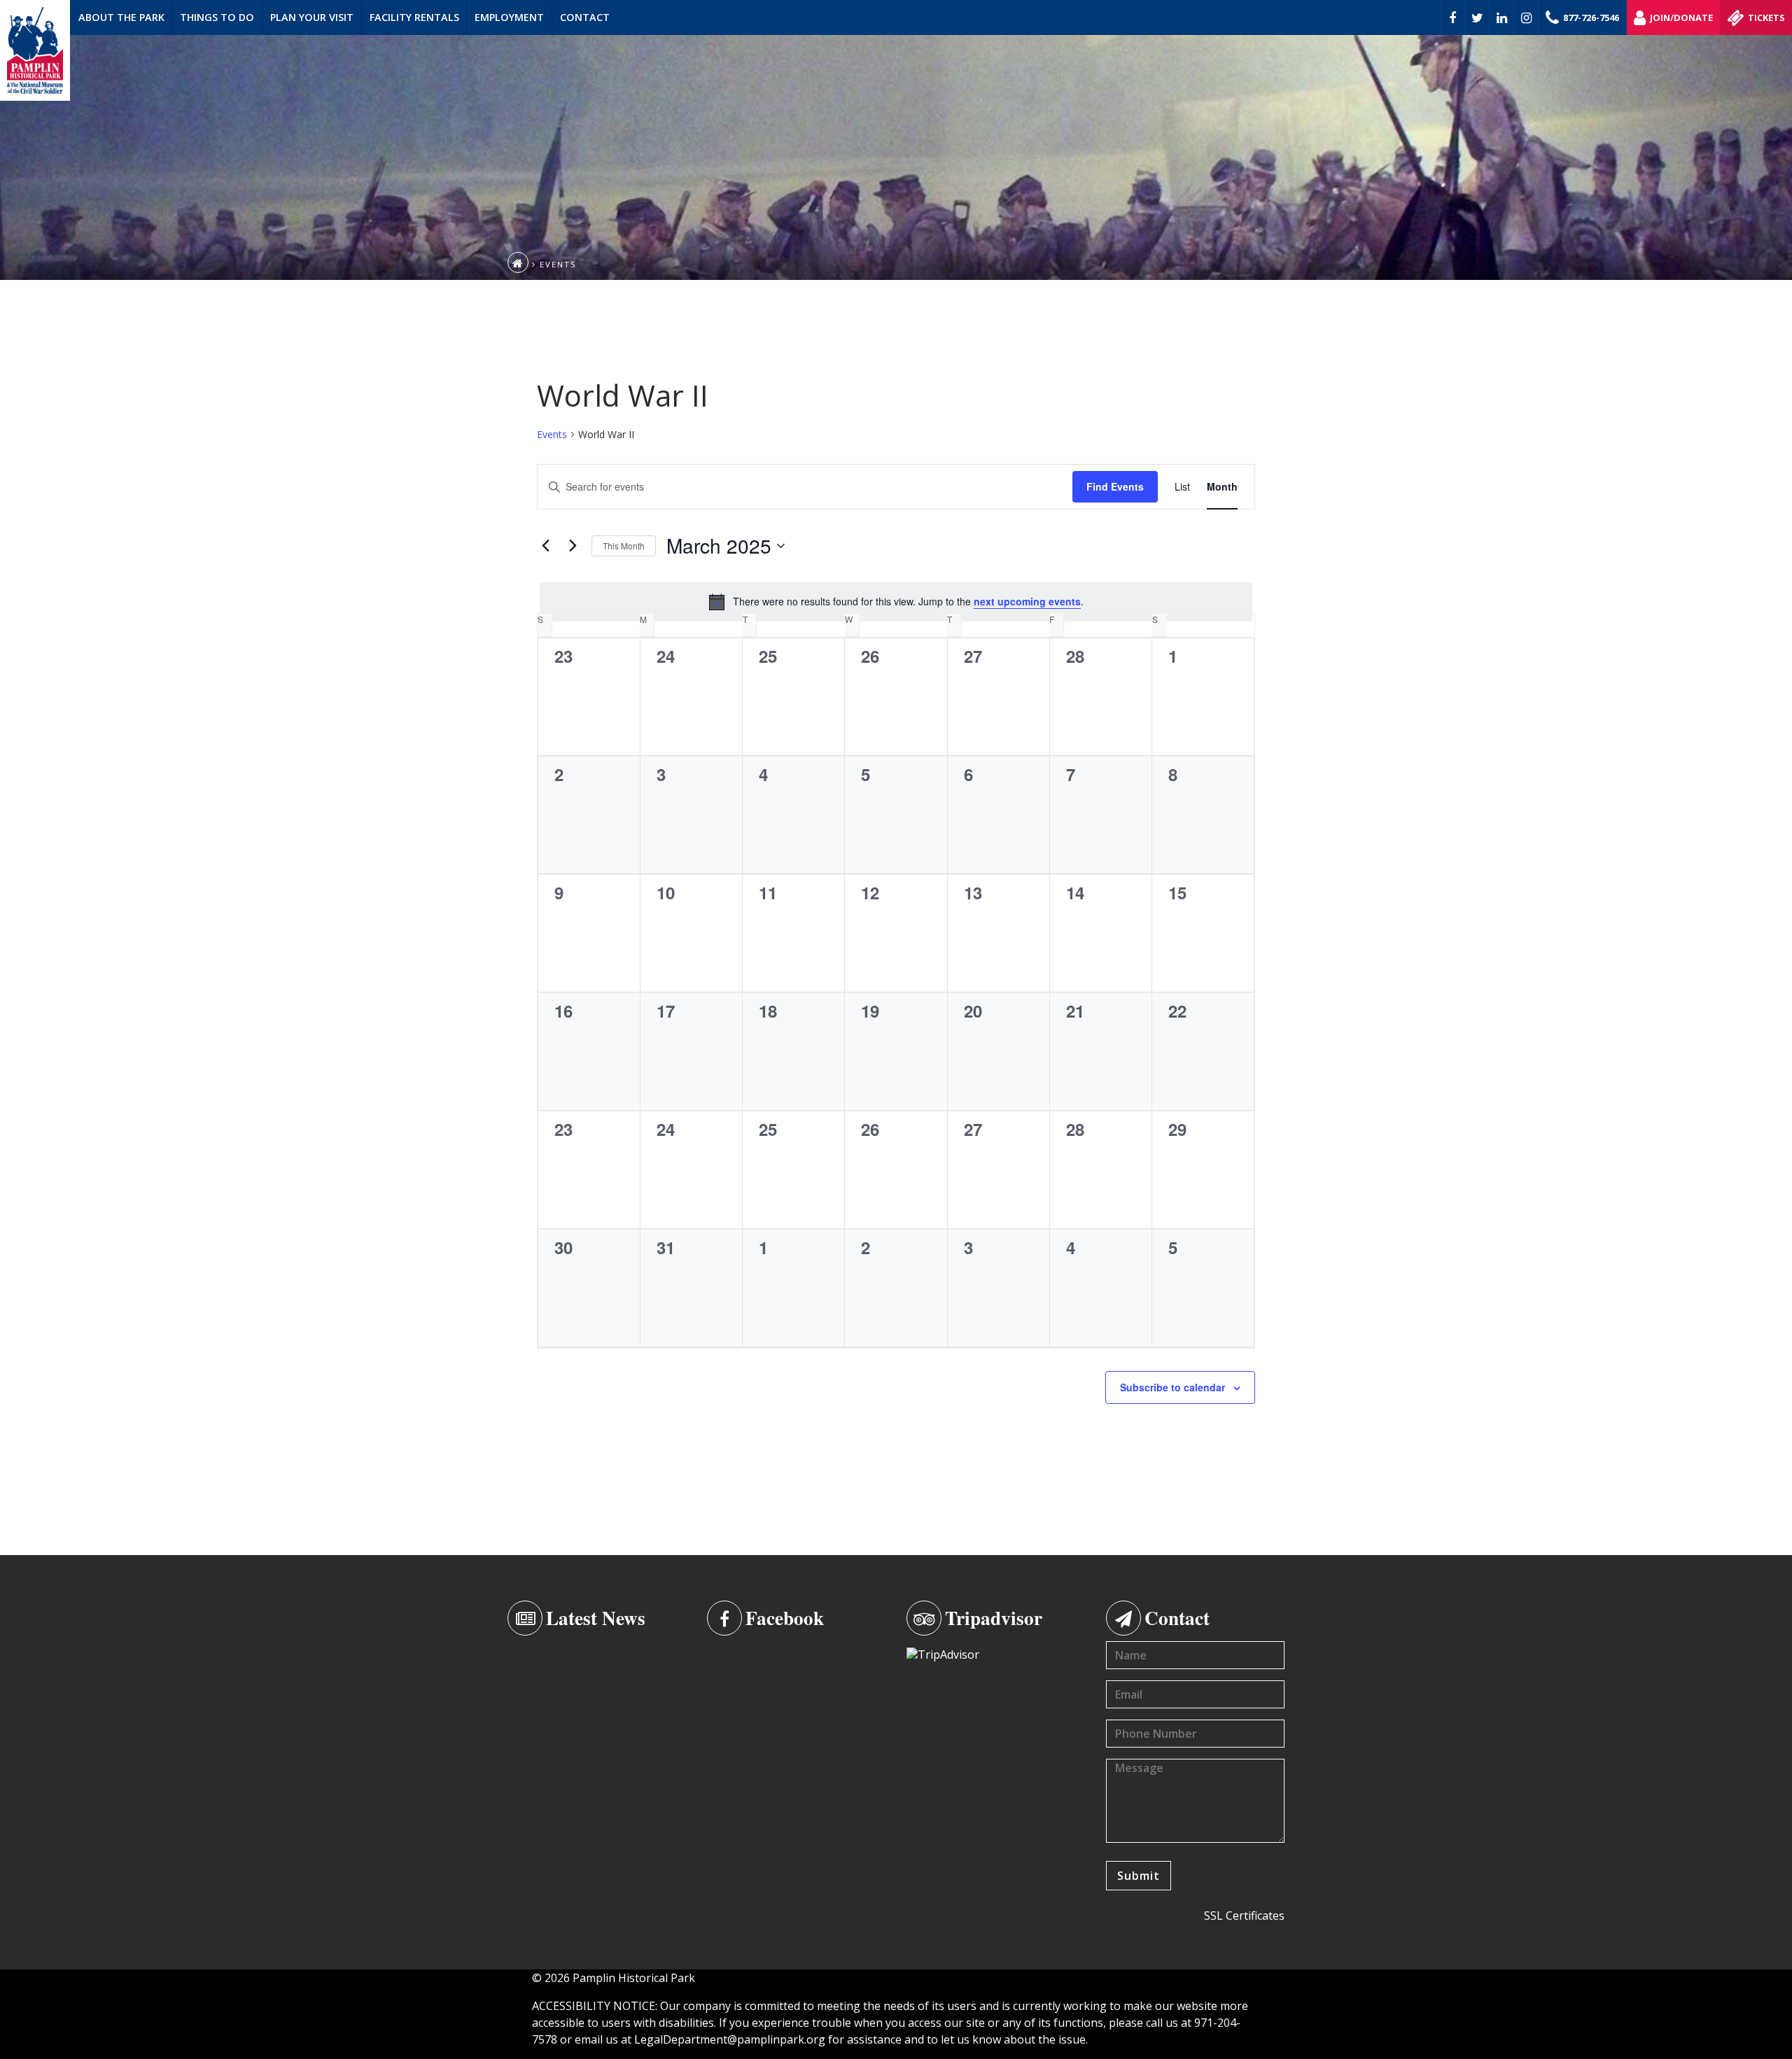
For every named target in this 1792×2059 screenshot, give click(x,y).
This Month (624, 546)
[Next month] (573, 546)
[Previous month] (545, 546)
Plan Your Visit (312, 17)
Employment (509, 17)
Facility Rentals (414, 17)
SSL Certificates (1244, 1916)
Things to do (217, 17)
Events (552, 434)
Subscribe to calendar (1172, 1387)
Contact (585, 17)
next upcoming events (1027, 601)
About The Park (121, 17)
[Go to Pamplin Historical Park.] (518, 262)
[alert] (896, 602)
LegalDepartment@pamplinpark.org (730, 2039)
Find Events (1115, 486)
